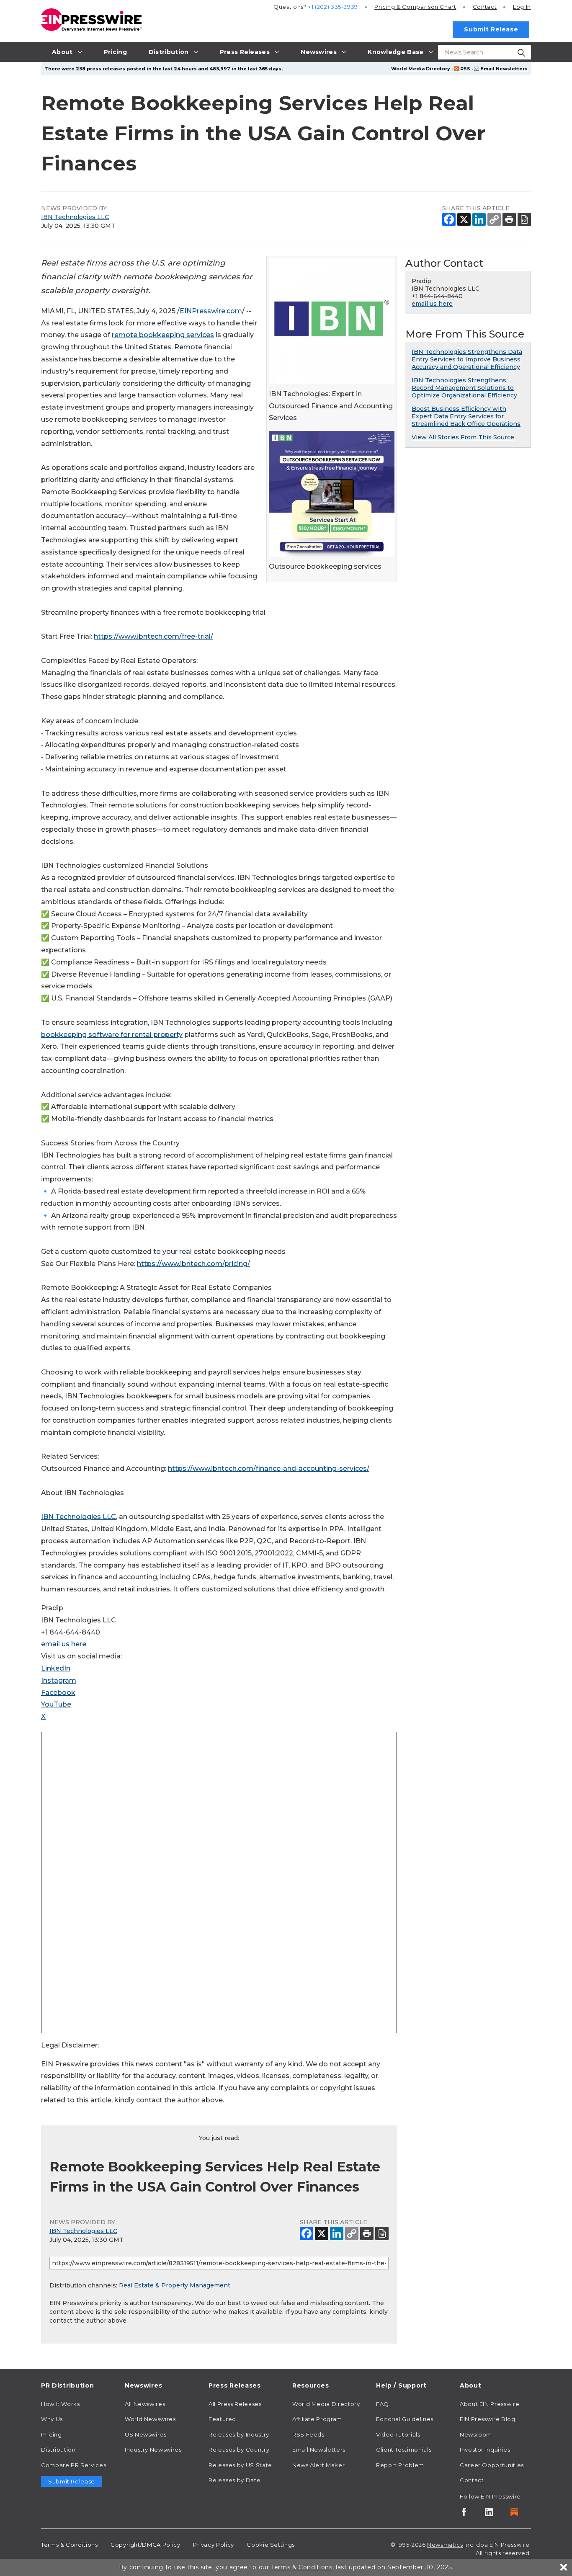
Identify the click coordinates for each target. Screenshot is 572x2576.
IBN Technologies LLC (75, 217)
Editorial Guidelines (405, 2419)
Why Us (52, 2419)
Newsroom (476, 2434)
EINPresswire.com (211, 311)
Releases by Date (234, 2480)
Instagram (59, 1680)
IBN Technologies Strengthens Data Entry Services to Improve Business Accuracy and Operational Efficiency (467, 359)
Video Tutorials (398, 2434)
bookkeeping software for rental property (112, 1035)
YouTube (56, 1704)
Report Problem (400, 2465)
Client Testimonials (404, 2450)
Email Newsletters (504, 69)
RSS (465, 69)
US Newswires (146, 2434)
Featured (222, 2419)
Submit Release (491, 29)
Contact (485, 7)
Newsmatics (445, 2545)
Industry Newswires (153, 2450)
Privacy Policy (214, 2545)
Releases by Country (239, 2450)
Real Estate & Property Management (175, 2285)
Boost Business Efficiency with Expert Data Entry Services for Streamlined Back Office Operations (466, 416)
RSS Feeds (308, 2434)
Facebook (58, 1693)
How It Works (61, 2404)
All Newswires (145, 2404)
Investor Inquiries (485, 2450)
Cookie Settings (271, 2545)
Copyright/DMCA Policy (145, 2545)
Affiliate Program (317, 2419)
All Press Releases (235, 2404)
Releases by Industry (239, 2434)
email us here (64, 1644)
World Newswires (150, 2419)
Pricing (415, 7)
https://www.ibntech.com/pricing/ (193, 1264)
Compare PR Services (73, 2465)
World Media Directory (421, 69)
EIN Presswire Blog (488, 2419)
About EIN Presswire (490, 2404)
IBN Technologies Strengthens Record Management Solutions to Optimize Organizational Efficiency (464, 388)
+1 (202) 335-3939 (333, 7)
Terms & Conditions (70, 2545)
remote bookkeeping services (163, 335)
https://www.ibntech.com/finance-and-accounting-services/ (269, 1469)
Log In (522, 7)
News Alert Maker (318, 2465)
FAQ (383, 2404)
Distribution (58, 2450)
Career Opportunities (492, 2465)
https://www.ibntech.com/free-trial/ (153, 636)
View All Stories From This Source (463, 437)
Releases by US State (240, 2465)
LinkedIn (56, 1668)
